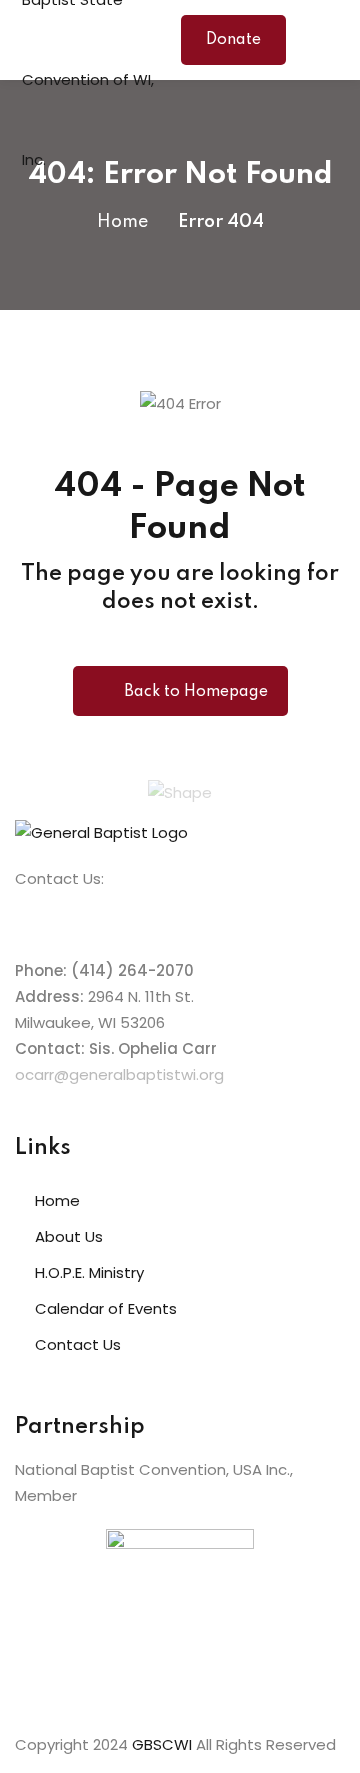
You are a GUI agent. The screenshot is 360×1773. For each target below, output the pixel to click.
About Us (69, 1236)
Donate (233, 40)
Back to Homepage (196, 692)
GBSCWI (162, 1744)
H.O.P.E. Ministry (89, 1272)
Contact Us (78, 1344)
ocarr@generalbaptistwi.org (119, 1074)
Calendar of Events (106, 1308)
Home (122, 222)
